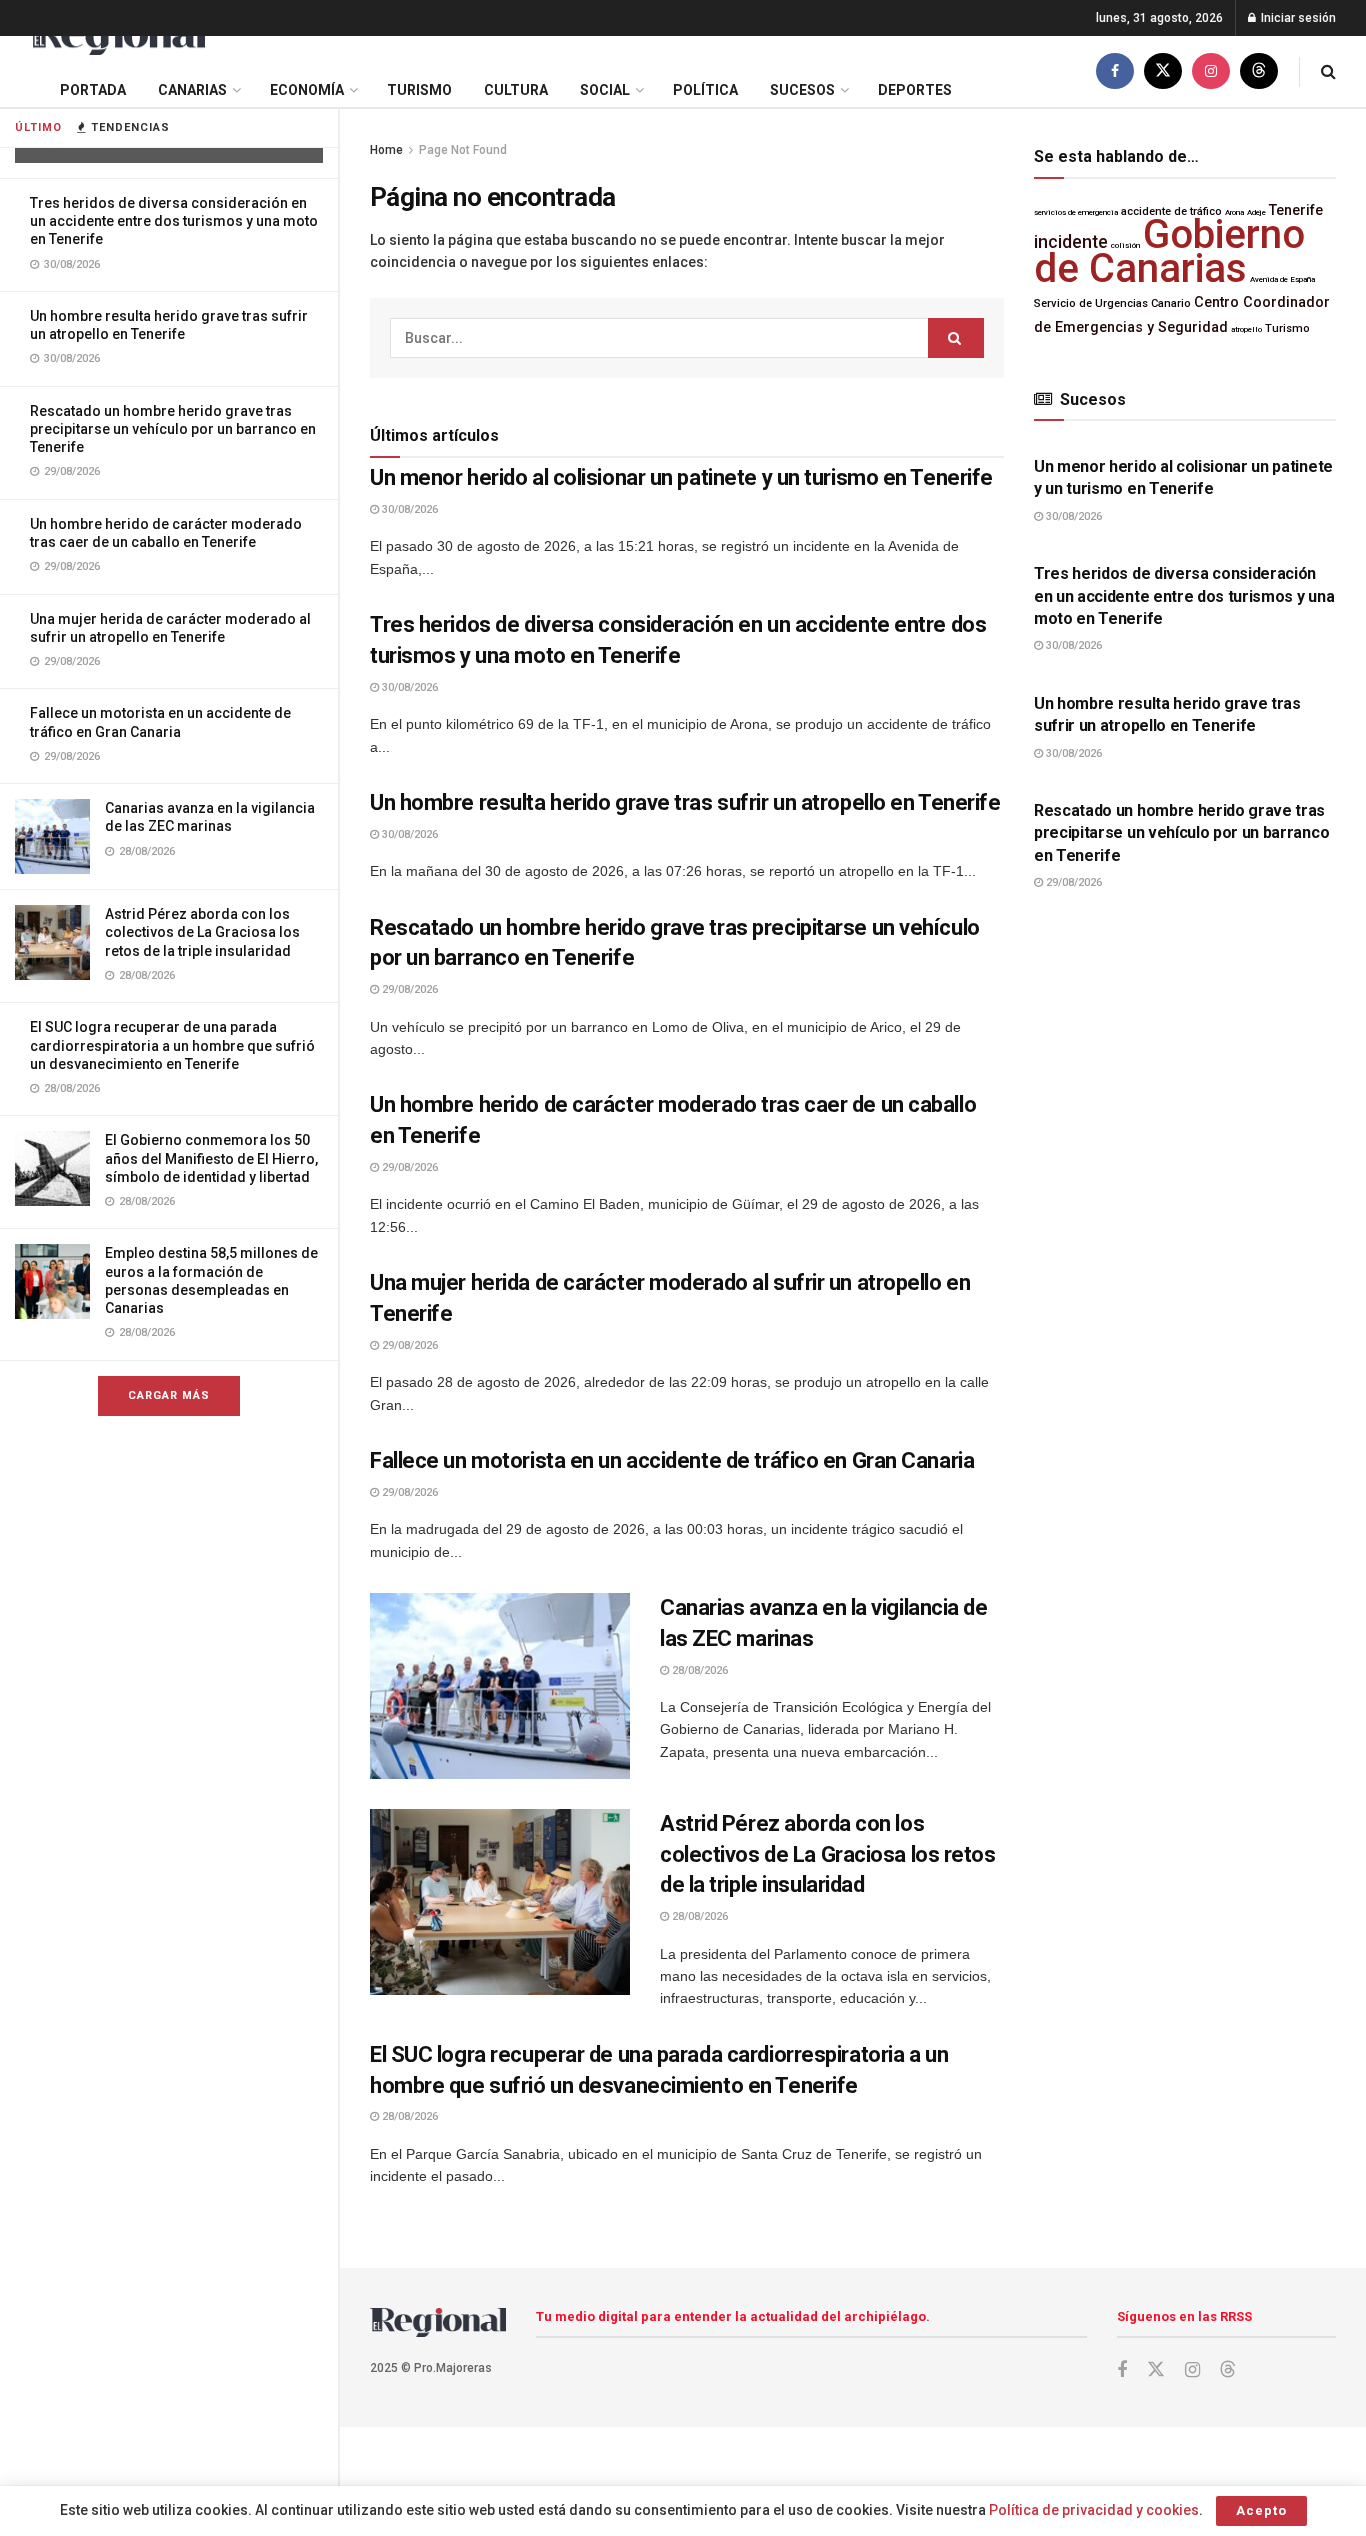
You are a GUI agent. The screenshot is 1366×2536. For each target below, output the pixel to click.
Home (386, 150)
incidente (1071, 242)
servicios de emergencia (1076, 212)
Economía (307, 90)
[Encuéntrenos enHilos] (1259, 71)
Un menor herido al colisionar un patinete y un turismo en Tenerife (681, 477)
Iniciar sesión (1297, 18)
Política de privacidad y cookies (1094, 2510)
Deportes (915, 90)
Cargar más (169, 1395)
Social (605, 90)
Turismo (419, 90)
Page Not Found (463, 150)
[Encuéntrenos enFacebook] (1115, 71)
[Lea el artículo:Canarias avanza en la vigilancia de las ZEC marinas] (500, 1686)
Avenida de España (1282, 279)
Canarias (192, 90)
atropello (1246, 329)
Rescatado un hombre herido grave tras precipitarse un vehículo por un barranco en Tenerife (173, 429)
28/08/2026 (698, 1670)
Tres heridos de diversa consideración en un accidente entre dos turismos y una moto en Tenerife (174, 221)
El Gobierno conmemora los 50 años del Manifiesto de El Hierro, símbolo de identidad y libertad (211, 1158)
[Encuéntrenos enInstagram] (1211, 71)
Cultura (516, 90)
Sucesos (802, 90)
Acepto (1261, 2510)
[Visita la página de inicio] (117, 36)
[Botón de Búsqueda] (1328, 71)
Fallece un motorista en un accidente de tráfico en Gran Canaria (672, 1460)
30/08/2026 (408, 509)
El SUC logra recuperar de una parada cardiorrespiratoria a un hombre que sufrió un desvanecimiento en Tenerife (172, 1045)
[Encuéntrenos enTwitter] (1163, 71)
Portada (93, 90)
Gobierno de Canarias (1169, 251)
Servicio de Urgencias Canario (1112, 303)
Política (705, 90)
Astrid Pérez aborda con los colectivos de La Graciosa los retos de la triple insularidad (202, 932)
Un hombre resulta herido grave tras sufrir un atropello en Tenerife (685, 802)
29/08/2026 (408, 989)
